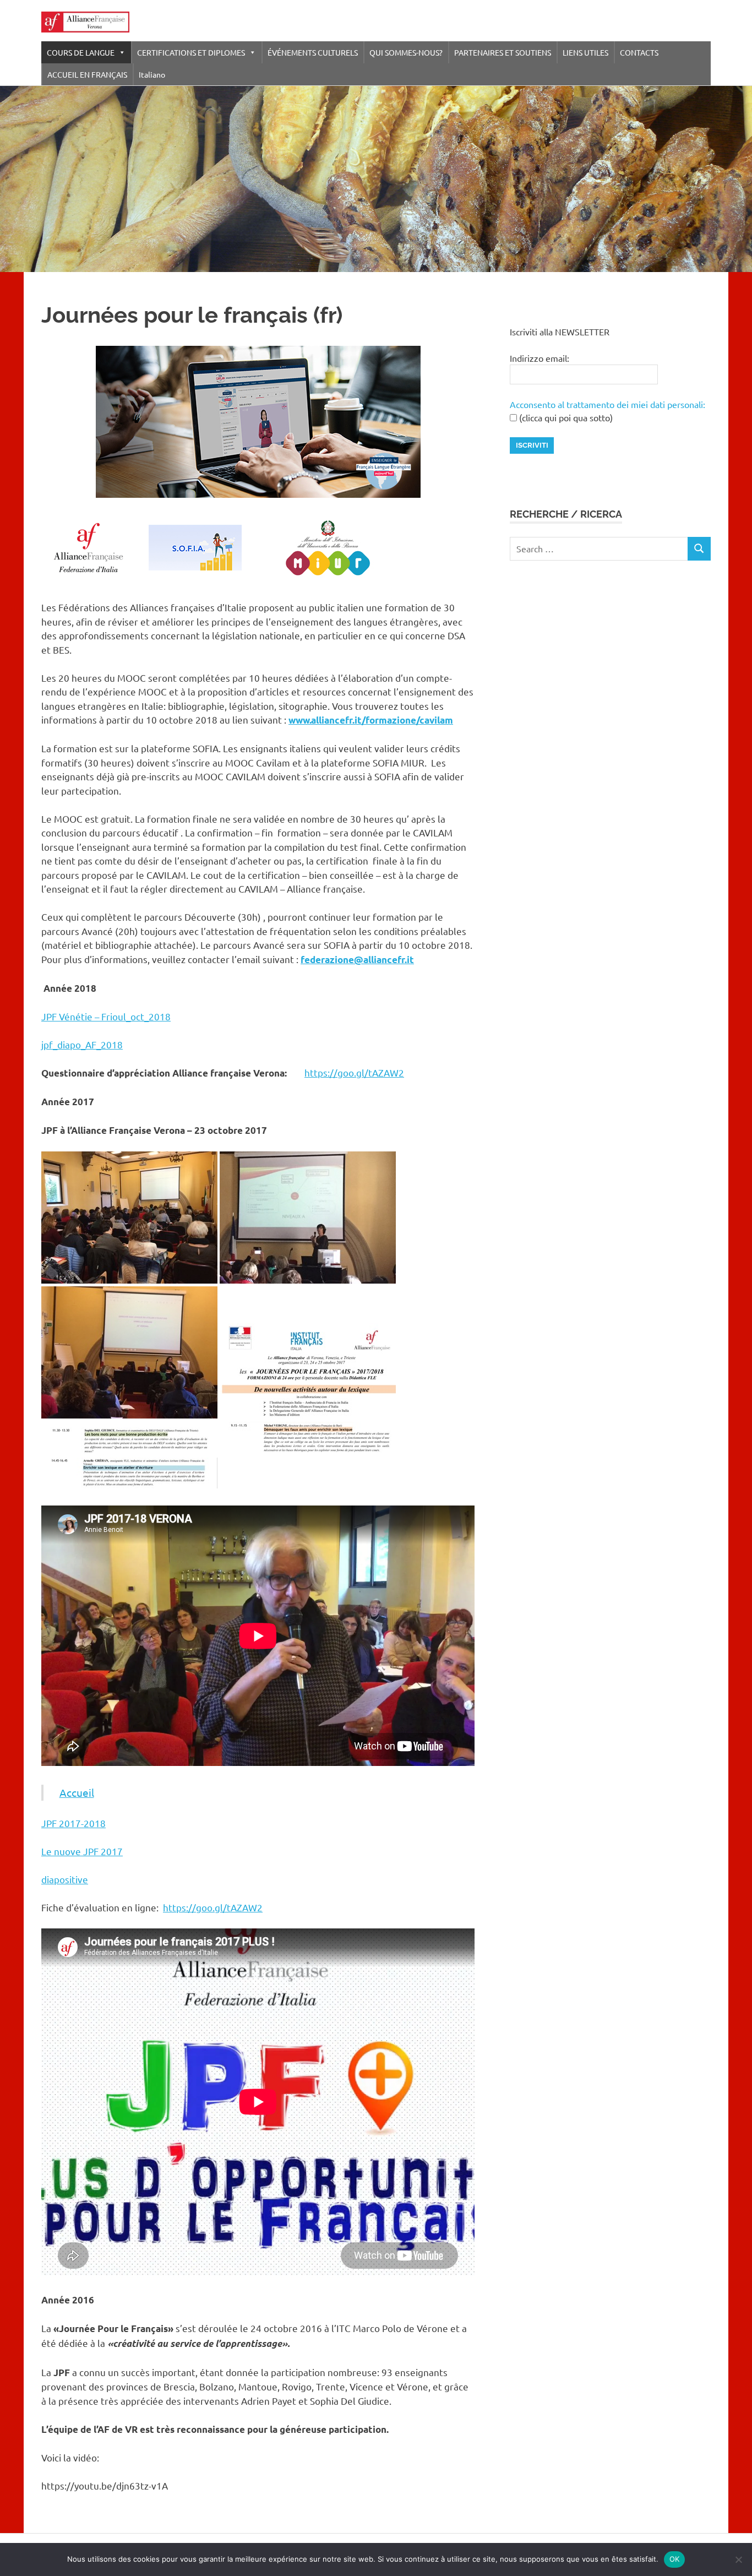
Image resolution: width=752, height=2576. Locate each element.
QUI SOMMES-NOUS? (406, 52)
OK (675, 2559)
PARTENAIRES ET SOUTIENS (503, 52)
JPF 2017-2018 (73, 1823)
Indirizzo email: (540, 358)
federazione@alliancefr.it (357, 960)
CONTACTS (639, 52)
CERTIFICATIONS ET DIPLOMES (191, 52)
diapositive (65, 1879)
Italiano (152, 74)
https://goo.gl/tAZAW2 (354, 1072)
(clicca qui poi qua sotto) (565, 417)
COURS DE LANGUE (81, 52)
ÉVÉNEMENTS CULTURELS (313, 52)
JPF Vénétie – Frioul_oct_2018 (106, 1016)
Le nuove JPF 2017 (82, 1851)
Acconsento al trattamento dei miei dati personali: (607, 404)
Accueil (77, 1792)
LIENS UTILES (585, 52)
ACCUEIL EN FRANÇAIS (87, 74)
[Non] (738, 2559)
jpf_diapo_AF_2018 (82, 1044)
